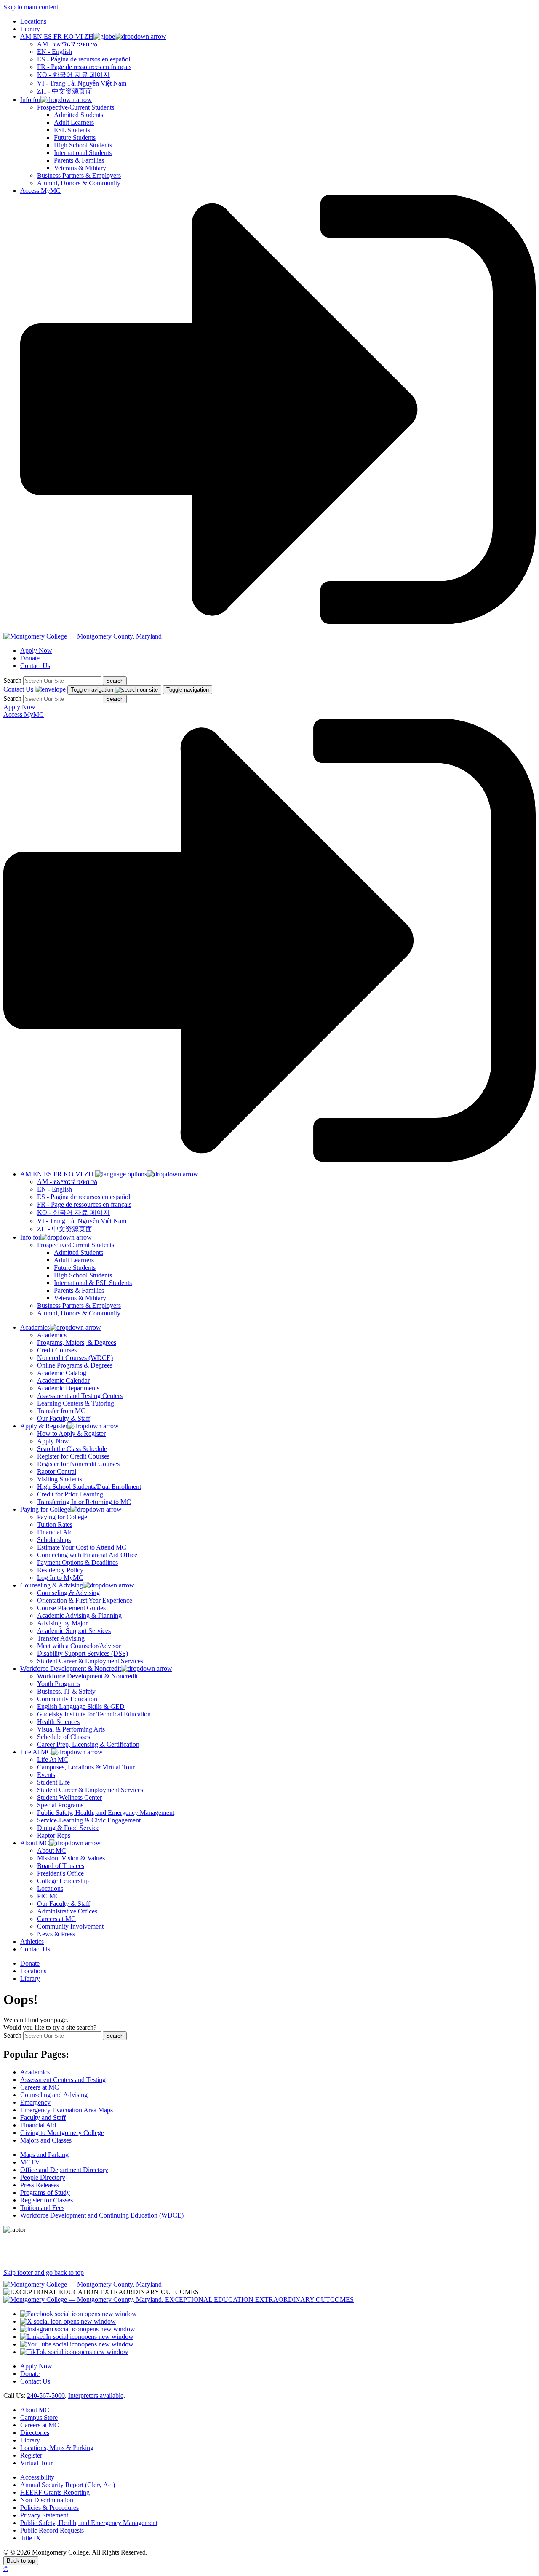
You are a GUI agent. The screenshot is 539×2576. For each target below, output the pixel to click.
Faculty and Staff (43, 2118)
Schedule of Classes (64, 1737)
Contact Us (35, 666)
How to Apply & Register (71, 1434)
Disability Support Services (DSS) (83, 1653)
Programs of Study (45, 2193)
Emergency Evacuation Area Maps (67, 2110)
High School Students (83, 145)
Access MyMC (40, 191)
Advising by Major (62, 1623)
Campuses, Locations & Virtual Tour (86, 1767)
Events (46, 1775)
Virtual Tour (36, 2463)
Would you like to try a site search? (50, 2027)
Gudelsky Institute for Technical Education (94, 1714)
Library (30, 29)
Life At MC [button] (36, 1752)
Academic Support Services (74, 1631)
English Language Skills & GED (81, 1706)
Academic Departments (68, 1388)
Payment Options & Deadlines (77, 1562)
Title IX (31, 2538)
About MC (52, 1850)
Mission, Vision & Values (71, 1858)
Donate (30, 658)
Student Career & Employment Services (90, 1661)
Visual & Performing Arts (71, 1729)
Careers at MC (56, 1919)
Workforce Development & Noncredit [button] (71, 1669)
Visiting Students (60, 1479)
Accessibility (37, 2477)
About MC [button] (35, 1843)
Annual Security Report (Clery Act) (68, 2485)
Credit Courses (57, 1350)
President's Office (60, 1873)
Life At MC (53, 1760)
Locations (33, 21)
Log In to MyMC (60, 1578)
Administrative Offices (67, 1911)
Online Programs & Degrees (75, 1365)
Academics (52, 1335)
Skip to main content (31, 7)
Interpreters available (96, 2396)
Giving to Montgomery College (62, 2133)
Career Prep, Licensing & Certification (88, 1744)
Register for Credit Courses (73, 1456)
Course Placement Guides (71, 1608)
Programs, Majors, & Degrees (77, 1343)
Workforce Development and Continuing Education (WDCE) (102, 2215)
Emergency (35, 2102)
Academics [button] (35, 1327)
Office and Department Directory (64, 2170)
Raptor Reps (54, 1835)
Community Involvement (70, 1926)
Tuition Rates (55, 1524)
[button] (93, 36)
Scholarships (54, 1540)
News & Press (56, 1934)
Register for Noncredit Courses (78, 1464)
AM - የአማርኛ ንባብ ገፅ (67, 44)
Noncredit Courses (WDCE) (75, 1358)
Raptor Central (57, 1471)
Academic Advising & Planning (79, 1615)
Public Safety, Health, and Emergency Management (106, 1813)
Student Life (53, 1782)
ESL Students (72, 130)
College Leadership (63, 1881)
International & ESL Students (93, 1283)
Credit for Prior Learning (70, 1494)
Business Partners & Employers (79, 175)
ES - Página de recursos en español (84, 59)
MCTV (30, 2162)
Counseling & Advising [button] (52, 1585)
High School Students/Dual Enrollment (89, 1487)
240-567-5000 (46, 2396)
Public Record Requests (52, 2530)
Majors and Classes (46, 2140)
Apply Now (36, 651)
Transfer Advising (61, 1638)
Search (12, 680)
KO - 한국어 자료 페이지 (73, 75)
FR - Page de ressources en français (84, 67)
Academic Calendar (63, 1380)
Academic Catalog (62, 1373)
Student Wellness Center (69, 1797)
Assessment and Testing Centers (80, 1396)
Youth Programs (59, 1684)
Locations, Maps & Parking (57, 2448)
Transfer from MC (61, 1411)
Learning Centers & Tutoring (76, 1403)
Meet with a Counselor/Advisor (79, 1646)
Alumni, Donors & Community (79, 183)
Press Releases (40, 2185)
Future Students (75, 138)
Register (31, 2455)
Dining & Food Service (68, 1828)
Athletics (32, 1941)
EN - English (55, 52)
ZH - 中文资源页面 (65, 91)
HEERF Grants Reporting (55, 2492)
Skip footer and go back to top (44, 2273)
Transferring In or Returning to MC (84, 1502)
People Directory (43, 2177)
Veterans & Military (80, 168)
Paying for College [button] (45, 1509)
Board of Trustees (61, 1866)
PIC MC (48, 1896)
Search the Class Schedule (72, 1449)
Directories (35, 2433)
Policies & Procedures (49, 2508)
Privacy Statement (44, 2515)
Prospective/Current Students (76, 107)
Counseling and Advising (54, 2095)
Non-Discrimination (47, 2500)
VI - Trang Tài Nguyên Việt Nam (82, 83)
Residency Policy (60, 1570)
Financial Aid (55, 1532)
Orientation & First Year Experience (85, 1600)
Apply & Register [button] (44, 1426)
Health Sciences (58, 1722)
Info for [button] (30, 100)
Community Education (67, 1699)
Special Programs (60, 1805)
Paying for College (62, 1517)
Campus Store (39, 2417)
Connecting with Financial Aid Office (87, 1555)
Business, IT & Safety (66, 1691)
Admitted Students (79, 115)
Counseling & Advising (68, 1593)
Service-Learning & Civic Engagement (89, 1820)
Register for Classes (47, 2200)
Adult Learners (74, 122)
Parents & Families (79, 160)
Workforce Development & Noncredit (87, 1676)
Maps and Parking (44, 2155)
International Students (83, 153)
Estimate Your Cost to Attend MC (82, 1547)
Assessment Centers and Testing (63, 2080)
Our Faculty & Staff (64, 1418)
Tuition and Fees (42, 2208)
